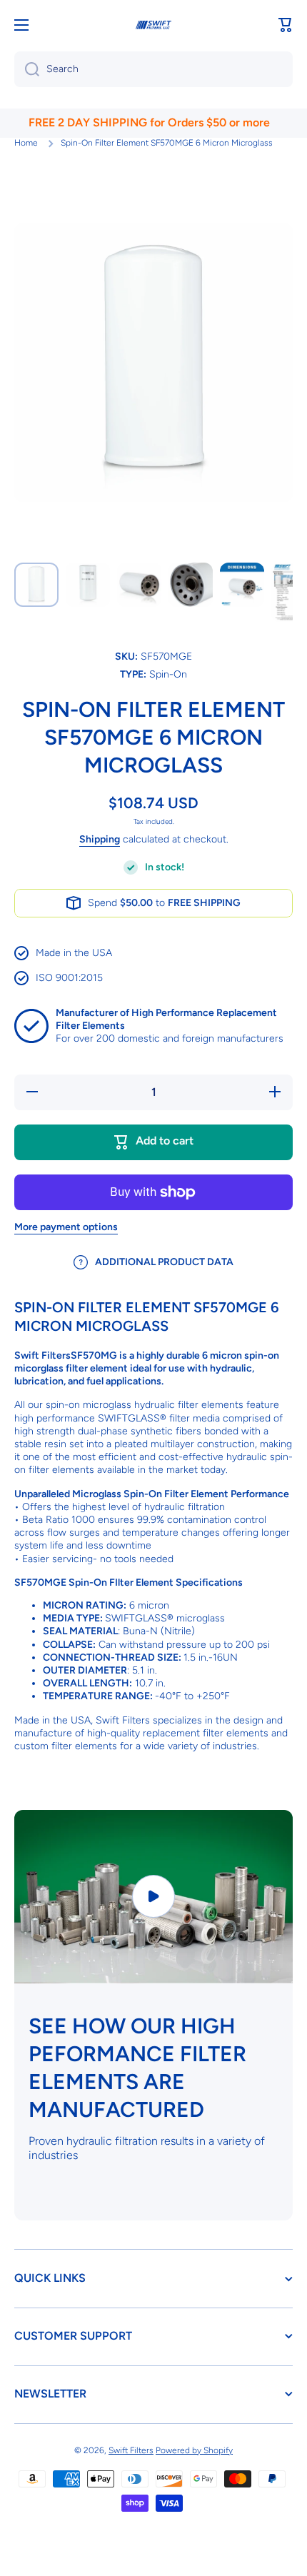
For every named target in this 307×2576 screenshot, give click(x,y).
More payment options (66, 1227)
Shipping (100, 839)
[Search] (27, 69)
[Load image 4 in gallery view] (191, 585)
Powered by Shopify (194, 2450)
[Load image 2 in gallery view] (88, 585)
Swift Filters (131, 2450)
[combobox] (153, 69)
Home (26, 143)
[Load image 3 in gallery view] (139, 585)
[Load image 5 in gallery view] (242, 585)
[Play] (153, 1896)
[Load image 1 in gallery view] (36, 585)
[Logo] (153, 25)
